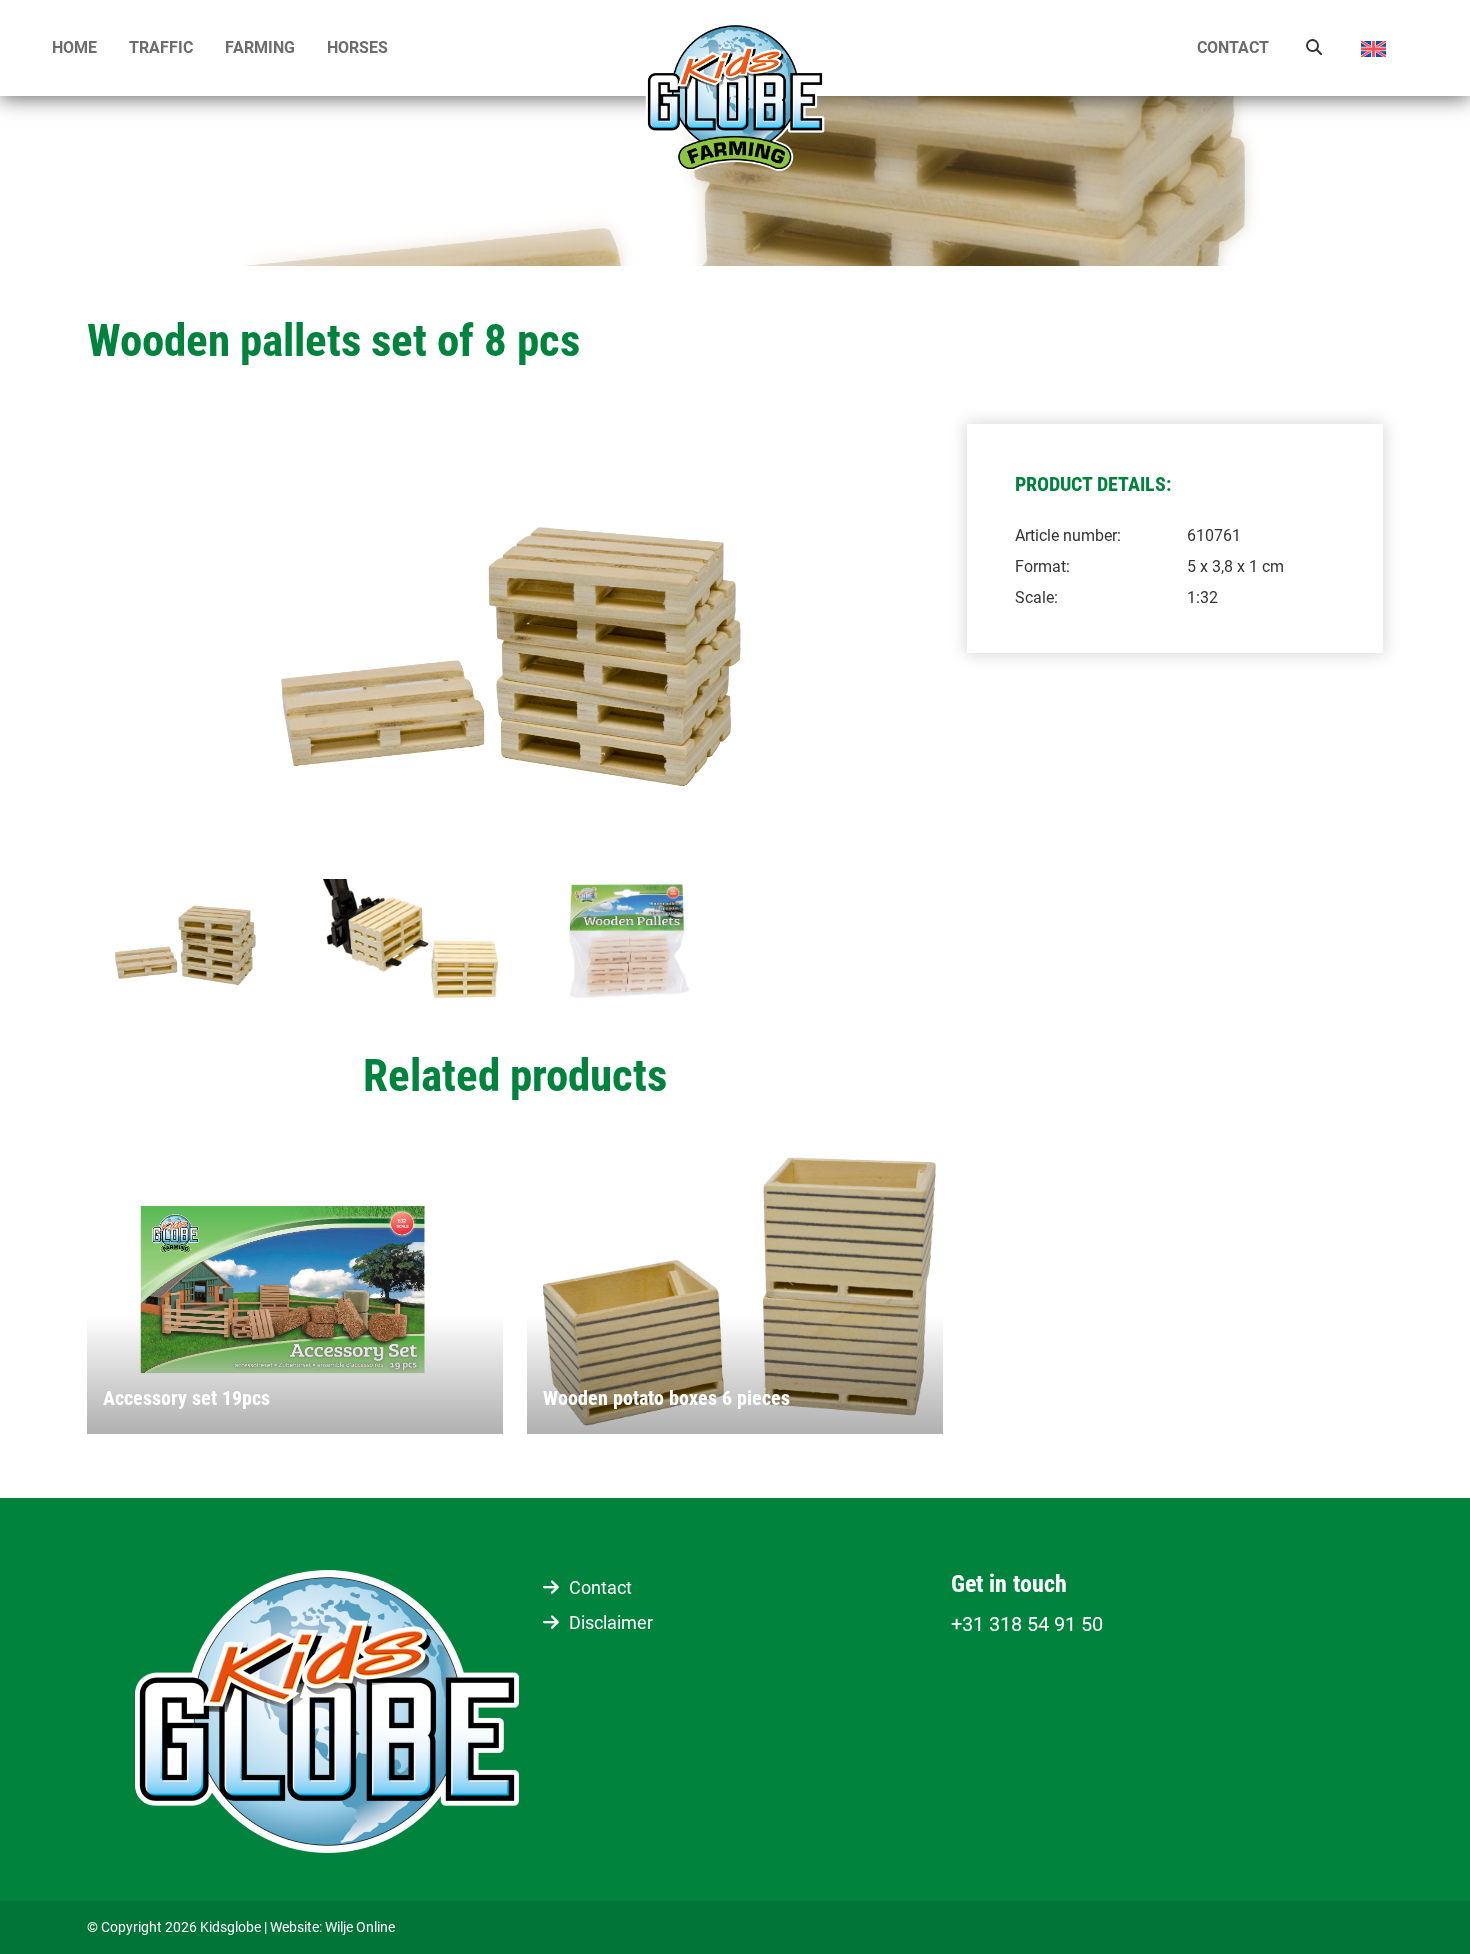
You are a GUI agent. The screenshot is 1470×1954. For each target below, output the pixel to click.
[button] (1388, 48)
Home (74, 47)
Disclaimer (611, 1622)
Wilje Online (360, 1927)
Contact (1233, 47)
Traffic (161, 47)
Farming (260, 47)
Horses (357, 47)
